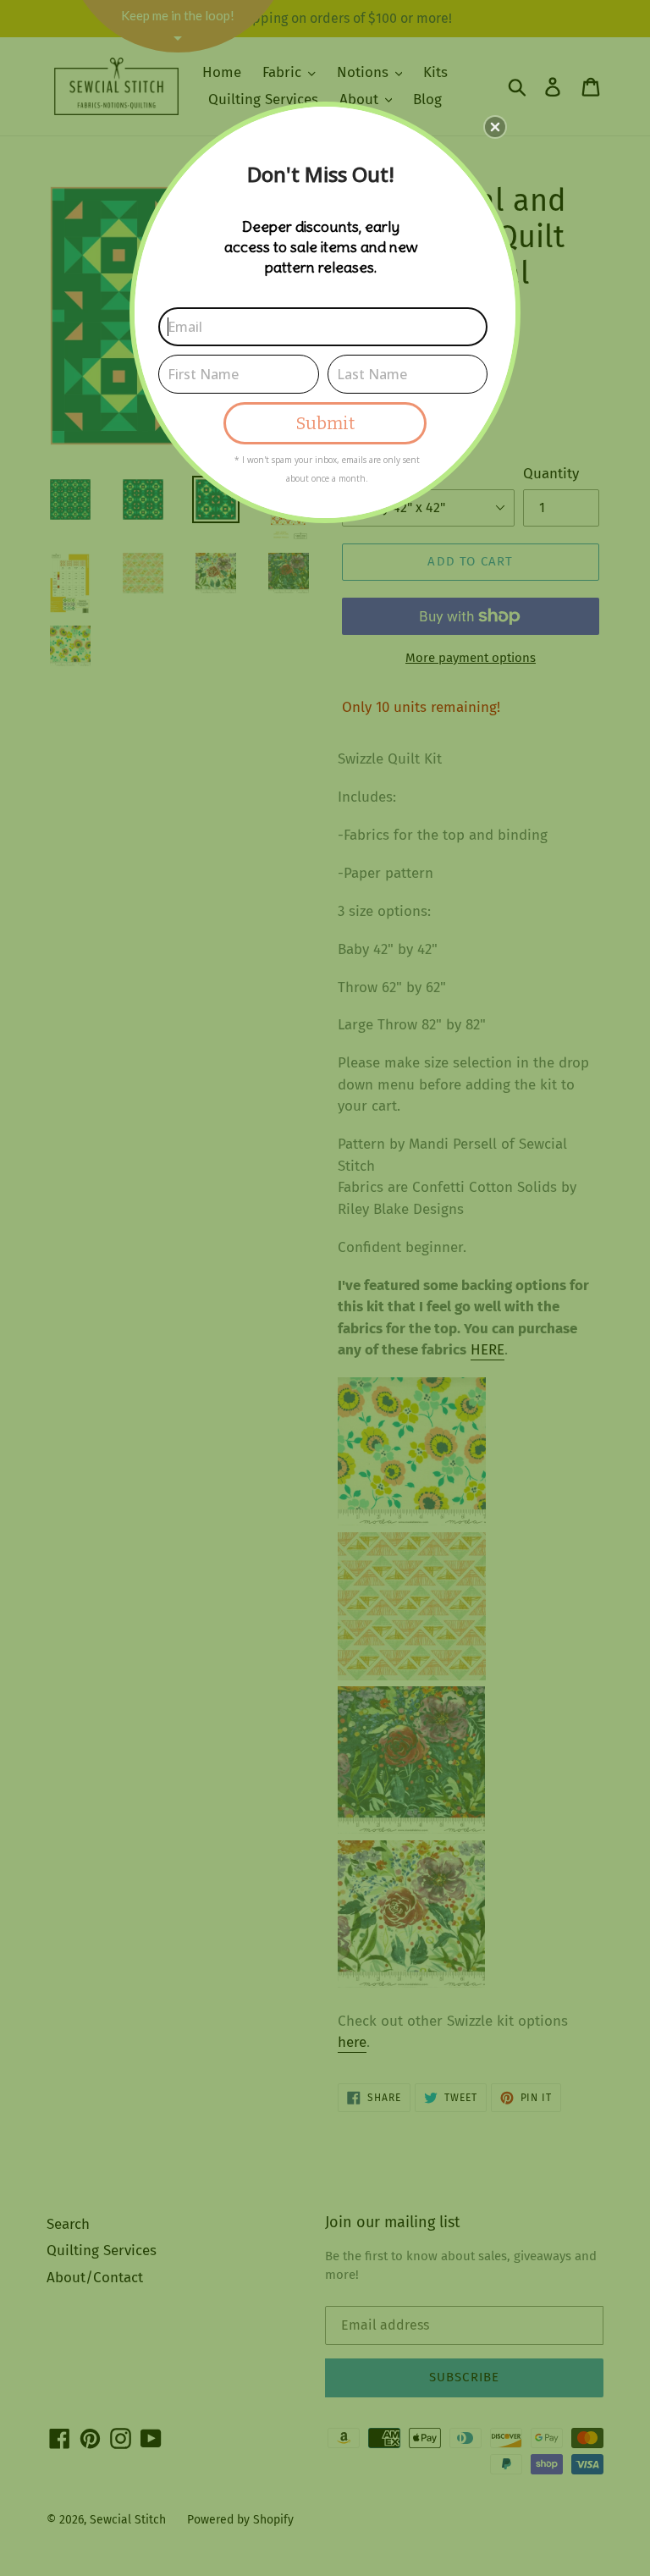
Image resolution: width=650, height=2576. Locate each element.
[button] (495, 127)
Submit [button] (325, 423)
